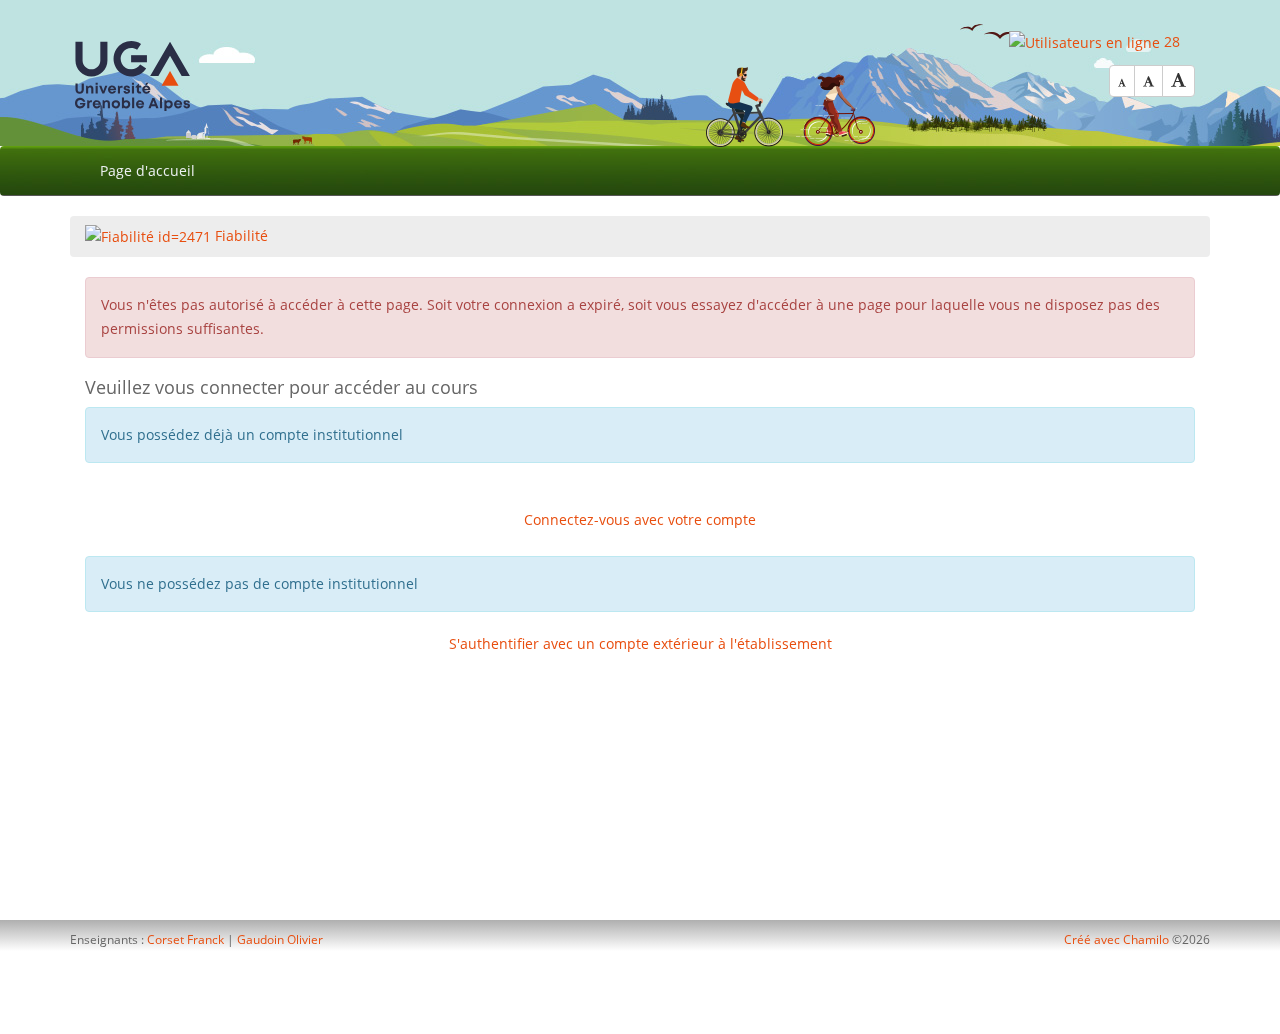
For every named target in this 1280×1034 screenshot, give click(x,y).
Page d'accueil (147, 170)
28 (1170, 41)
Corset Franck (185, 939)
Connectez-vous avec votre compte (640, 519)
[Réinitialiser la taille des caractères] (1148, 81)
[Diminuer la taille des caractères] (1122, 81)
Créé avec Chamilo (1118, 939)
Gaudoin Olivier (280, 939)
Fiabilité (239, 235)
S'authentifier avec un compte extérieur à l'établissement (640, 643)
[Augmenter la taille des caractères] (1178, 81)
